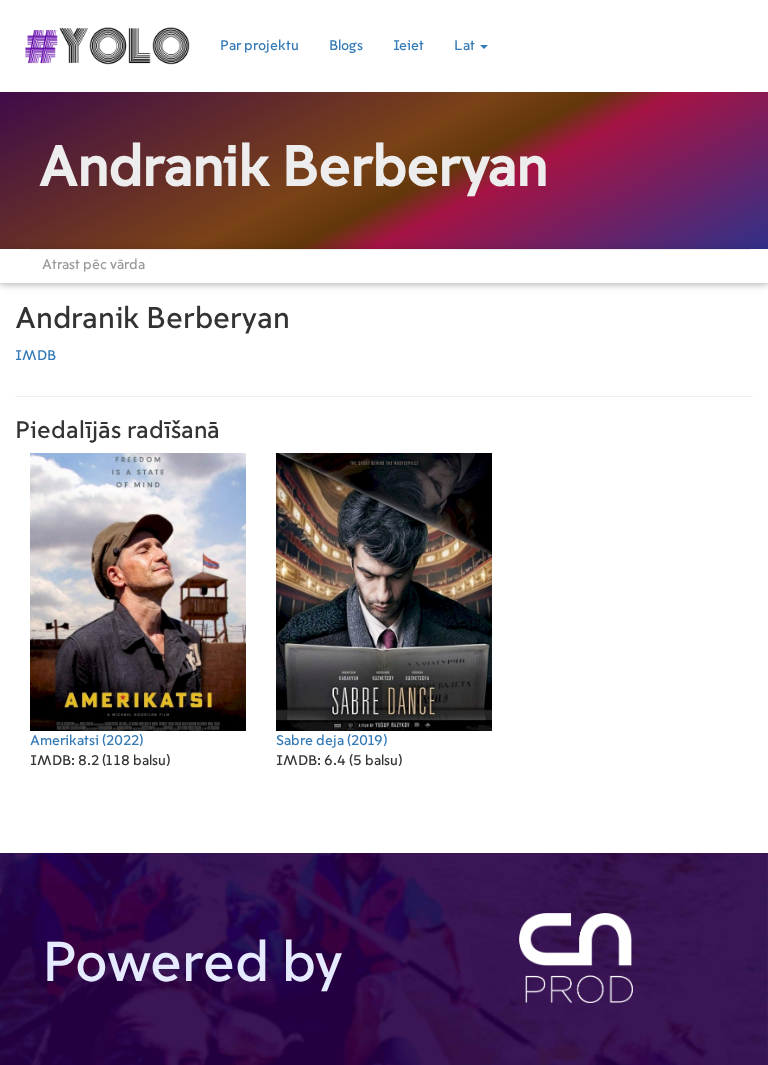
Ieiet (408, 46)
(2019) (331, 741)
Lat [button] (466, 46)
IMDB (35, 356)
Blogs (346, 46)
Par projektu (259, 46)
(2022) (86, 741)
